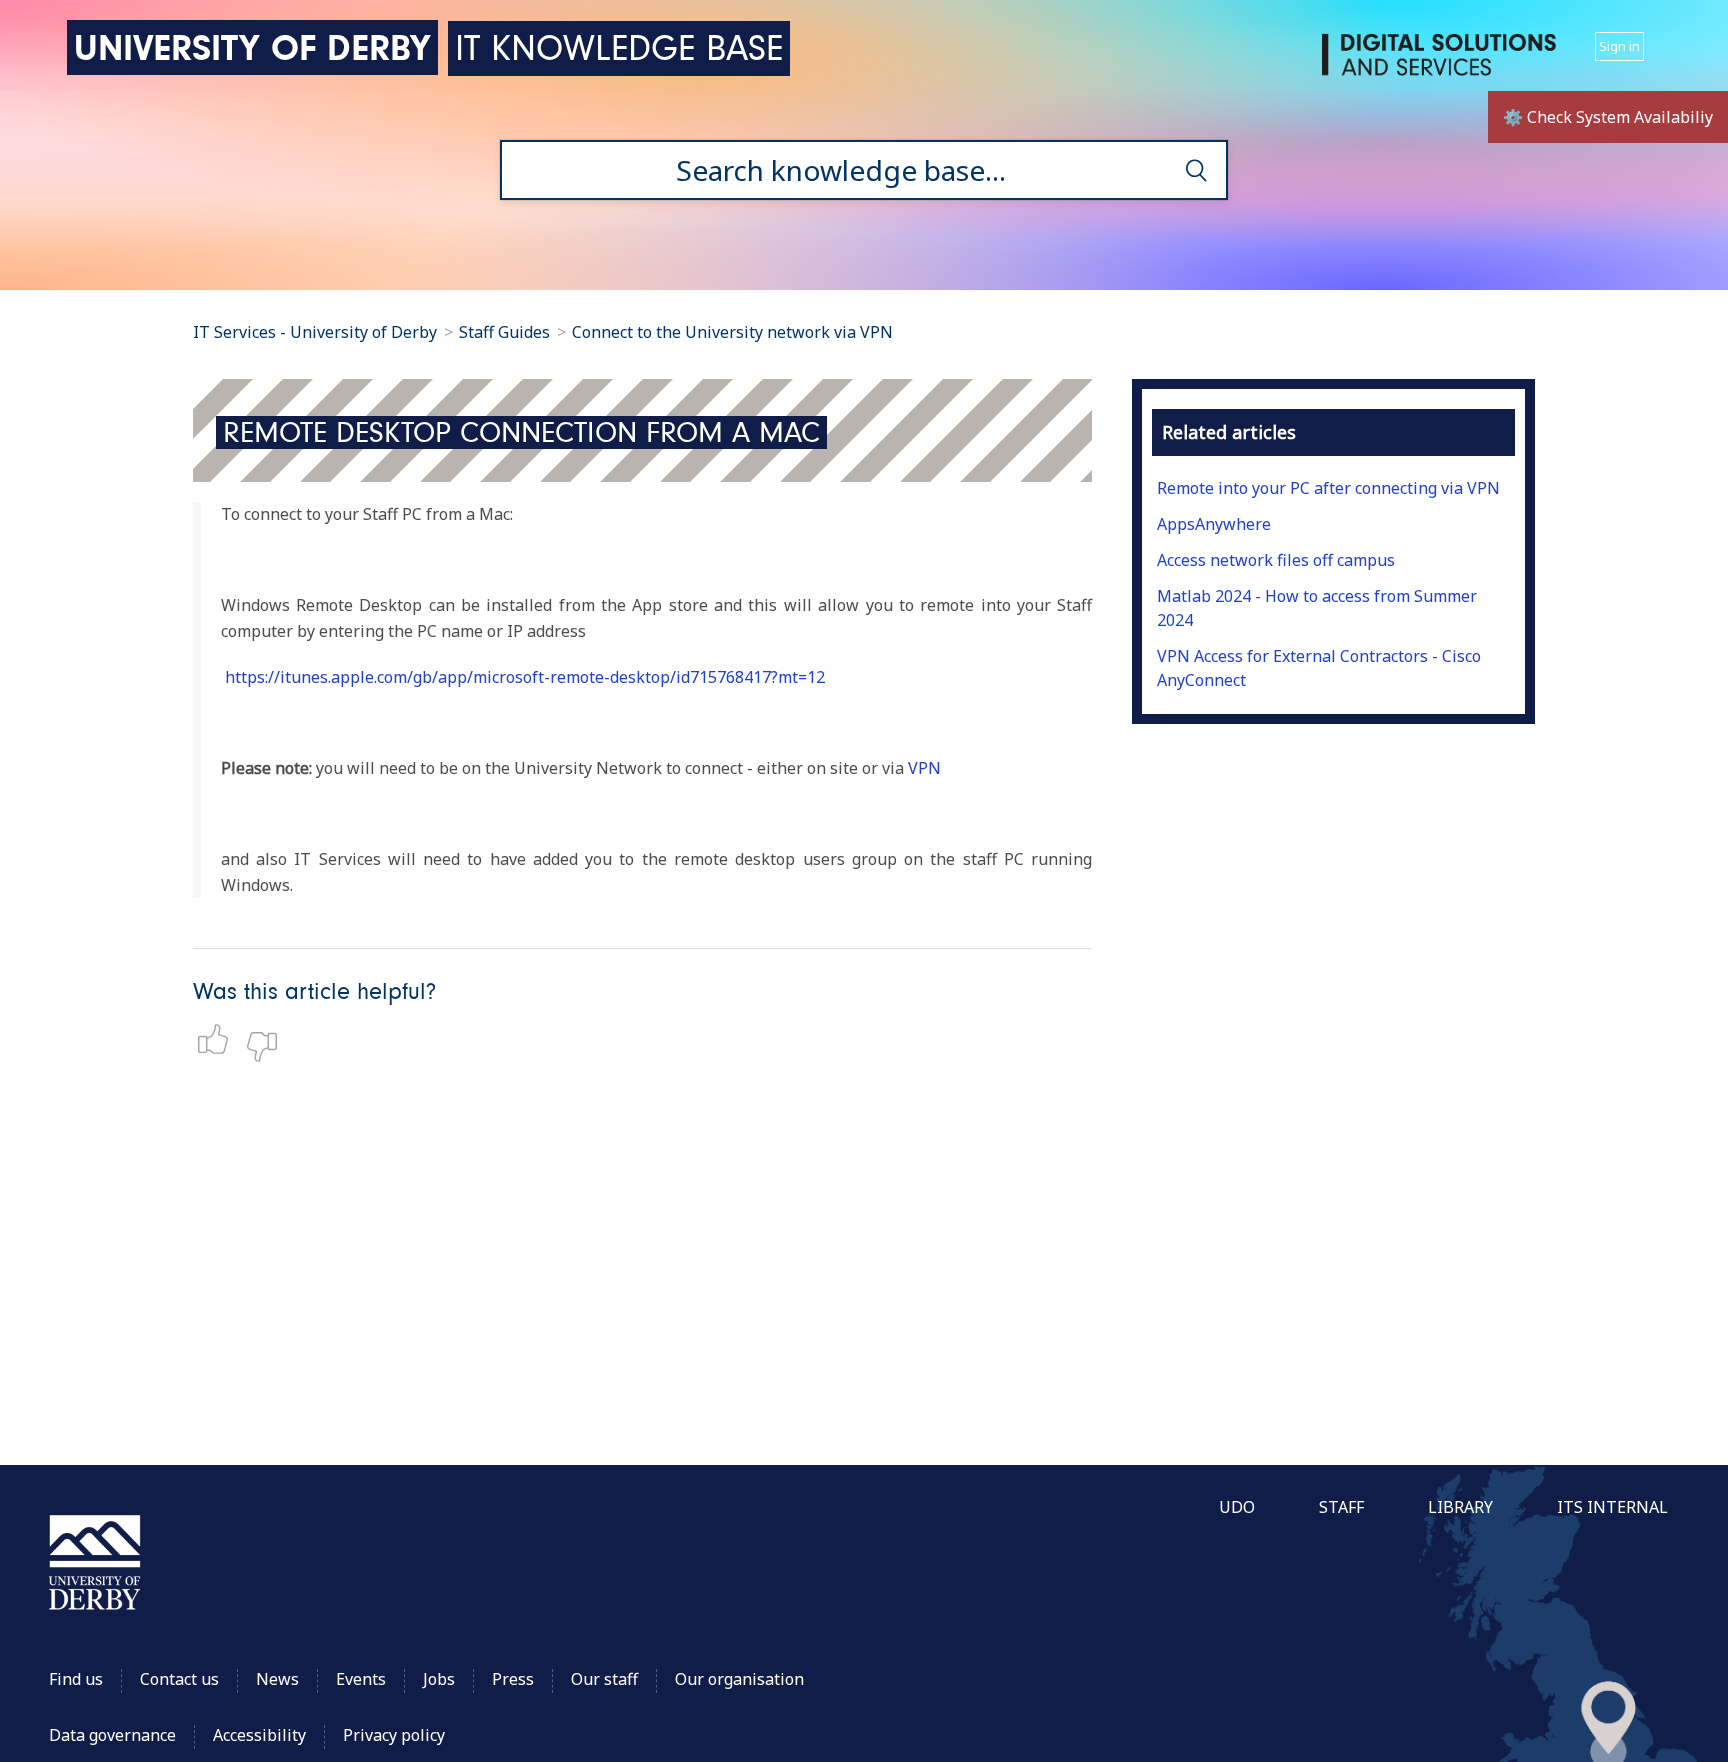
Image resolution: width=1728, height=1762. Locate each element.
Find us (76, 1679)
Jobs (439, 1679)
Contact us (179, 1679)
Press (513, 1679)
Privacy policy (394, 1735)
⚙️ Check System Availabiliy (1608, 117)
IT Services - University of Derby (315, 332)
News (277, 1679)
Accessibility (261, 1735)
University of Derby (252, 47)
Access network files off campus (1276, 560)
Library (1460, 1507)
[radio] (218, 1039)
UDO (1237, 1507)
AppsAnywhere (1214, 524)
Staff (1341, 1507)
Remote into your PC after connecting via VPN (1328, 488)
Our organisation (739, 1679)
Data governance (112, 1735)
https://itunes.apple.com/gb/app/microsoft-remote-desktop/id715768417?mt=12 (525, 677)
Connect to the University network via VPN (732, 332)
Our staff (604, 1679)
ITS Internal (1612, 1507)
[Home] (1443, 62)
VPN (924, 768)
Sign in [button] (1619, 46)
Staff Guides (504, 332)
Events (361, 1679)
